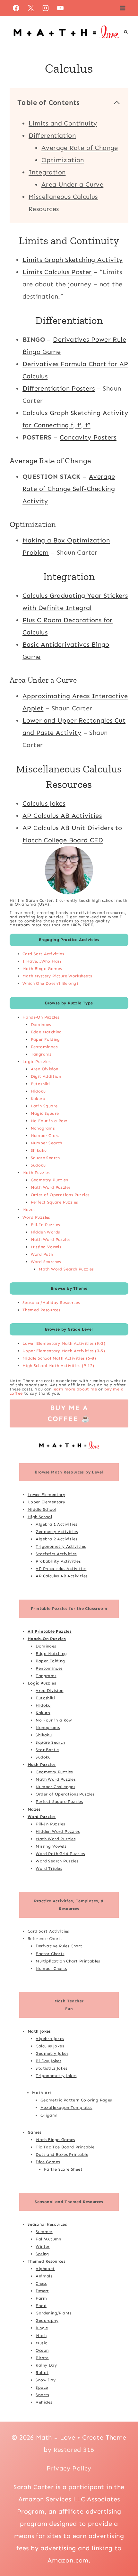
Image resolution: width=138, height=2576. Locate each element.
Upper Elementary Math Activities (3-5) (64, 1351)
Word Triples (49, 1868)
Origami (49, 2115)
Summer (44, 2232)
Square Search (45, 1158)
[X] (31, 8)
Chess (41, 2283)
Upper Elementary (46, 1502)
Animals (44, 2276)
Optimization (63, 160)
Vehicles (44, 2402)
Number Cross (45, 1136)
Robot (42, 2373)
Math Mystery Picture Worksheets (57, 976)
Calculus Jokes (44, 803)
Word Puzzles (36, 1217)
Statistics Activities (56, 1554)
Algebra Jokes (50, 2039)
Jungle (42, 2328)
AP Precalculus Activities (61, 1569)
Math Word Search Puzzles (66, 1269)
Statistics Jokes (51, 2068)
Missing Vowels (46, 1247)
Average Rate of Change (80, 148)
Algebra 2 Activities (56, 1539)
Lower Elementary (46, 1495)
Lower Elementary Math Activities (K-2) (64, 1343)
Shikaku (39, 1150)
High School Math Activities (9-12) (58, 1366)
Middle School (42, 1509)
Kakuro (38, 1099)
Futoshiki (40, 1084)
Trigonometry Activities (61, 1546)
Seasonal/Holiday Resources (51, 1302)
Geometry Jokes (52, 2053)
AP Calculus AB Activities (62, 816)
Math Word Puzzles (51, 1187)
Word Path (42, 1254)
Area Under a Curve (72, 184)
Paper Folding (45, 1039)
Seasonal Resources (47, 2224)
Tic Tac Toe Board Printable (65, 2147)
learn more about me (75, 1389)
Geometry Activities (57, 1532)
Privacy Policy (69, 2468)
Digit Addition (46, 1076)
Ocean (42, 2350)
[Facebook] (16, 8)
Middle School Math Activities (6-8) (59, 1358)
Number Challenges (55, 1787)
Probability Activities (58, 1561)
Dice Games (48, 2162)
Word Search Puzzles (57, 1861)
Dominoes (41, 1025)
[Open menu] (122, 8)
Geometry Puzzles (49, 1180)
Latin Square (44, 1106)
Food (41, 2306)
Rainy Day (46, 2365)
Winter (43, 2246)
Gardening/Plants (53, 2313)
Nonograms (43, 1128)
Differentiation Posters (59, 388)
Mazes (29, 1210)
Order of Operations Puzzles (60, 1195)
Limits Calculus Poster (57, 272)
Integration (47, 172)
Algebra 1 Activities (56, 1524)
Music (41, 2343)
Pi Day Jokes (48, 2061)
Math (41, 2336)
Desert (42, 2291)
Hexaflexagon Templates (66, 2107)
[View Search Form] (126, 32)
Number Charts (51, 1968)
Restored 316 (74, 2450)
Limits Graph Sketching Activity (73, 260)
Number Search (47, 1143)
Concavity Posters (88, 437)
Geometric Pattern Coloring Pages (76, 2100)
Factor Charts (50, 1954)
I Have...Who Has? (42, 961)
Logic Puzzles (36, 1062)
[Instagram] (46, 8)
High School (40, 1517)
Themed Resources (41, 1310)
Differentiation (52, 135)
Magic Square (45, 1113)
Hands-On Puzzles (41, 1017)
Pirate (42, 2358)
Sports (42, 2395)
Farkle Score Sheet (63, 2169)
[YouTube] (60, 8)
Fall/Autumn (48, 2239)
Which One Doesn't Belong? (51, 983)
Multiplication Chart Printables (68, 1961)
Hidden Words (45, 1232)
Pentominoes (44, 1047)
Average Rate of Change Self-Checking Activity (69, 489)
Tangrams (41, 1054)
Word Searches (46, 1262)
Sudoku (38, 1165)
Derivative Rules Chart (59, 1946)
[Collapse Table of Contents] (117, 103)
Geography (47, 2320)
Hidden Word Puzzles (58, 1831)
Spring (42, 2254)
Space (42, 2387)
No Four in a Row (49, 1121)
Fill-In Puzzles (45, 1225)
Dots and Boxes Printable (62, 2154)
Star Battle (47, 1750)
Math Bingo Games (42, 969)
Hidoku (38, 1091)
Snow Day (46, 2380)
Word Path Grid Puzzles (60, 1854)
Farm (41, 2298)
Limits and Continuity (63, 123)
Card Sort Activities (43, 954)
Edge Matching (46, 1032)
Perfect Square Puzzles (54, 1202)
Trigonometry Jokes (56, 2076)
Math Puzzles (36, 1173)
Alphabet (45, 2269)
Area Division (45, 1069)
